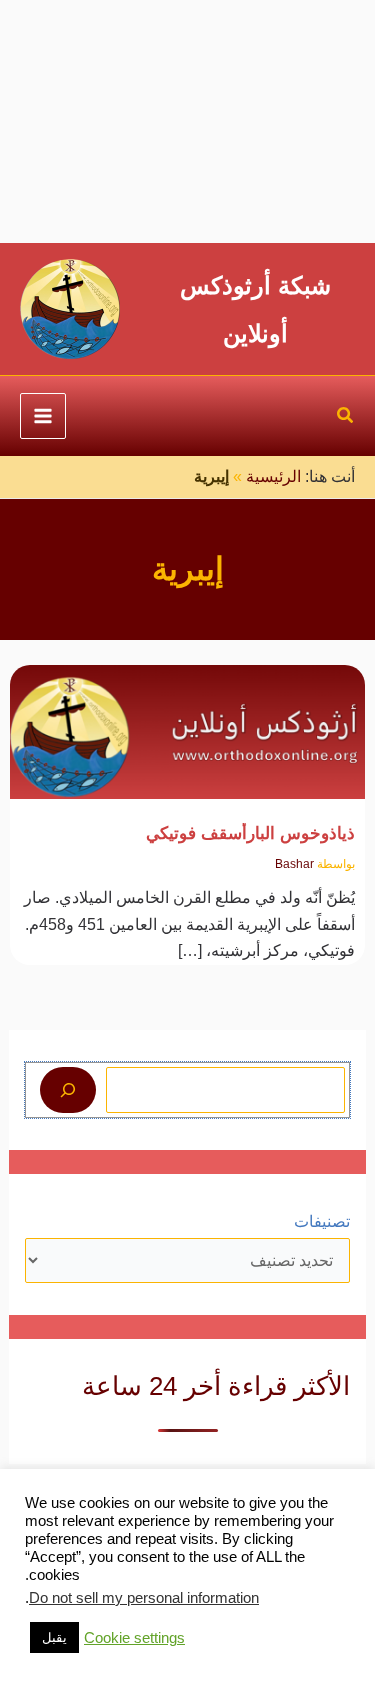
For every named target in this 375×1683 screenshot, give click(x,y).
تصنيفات (322, 1221)
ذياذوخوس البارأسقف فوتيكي (250, 833)
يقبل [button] (54, 1637)
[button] (345, 418)
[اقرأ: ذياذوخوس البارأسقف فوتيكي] (188, 719)
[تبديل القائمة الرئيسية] (43, 416)
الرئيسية (273, 476)
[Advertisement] (187, 121)
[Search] (68, 1090)
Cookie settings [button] (134, 1638)
